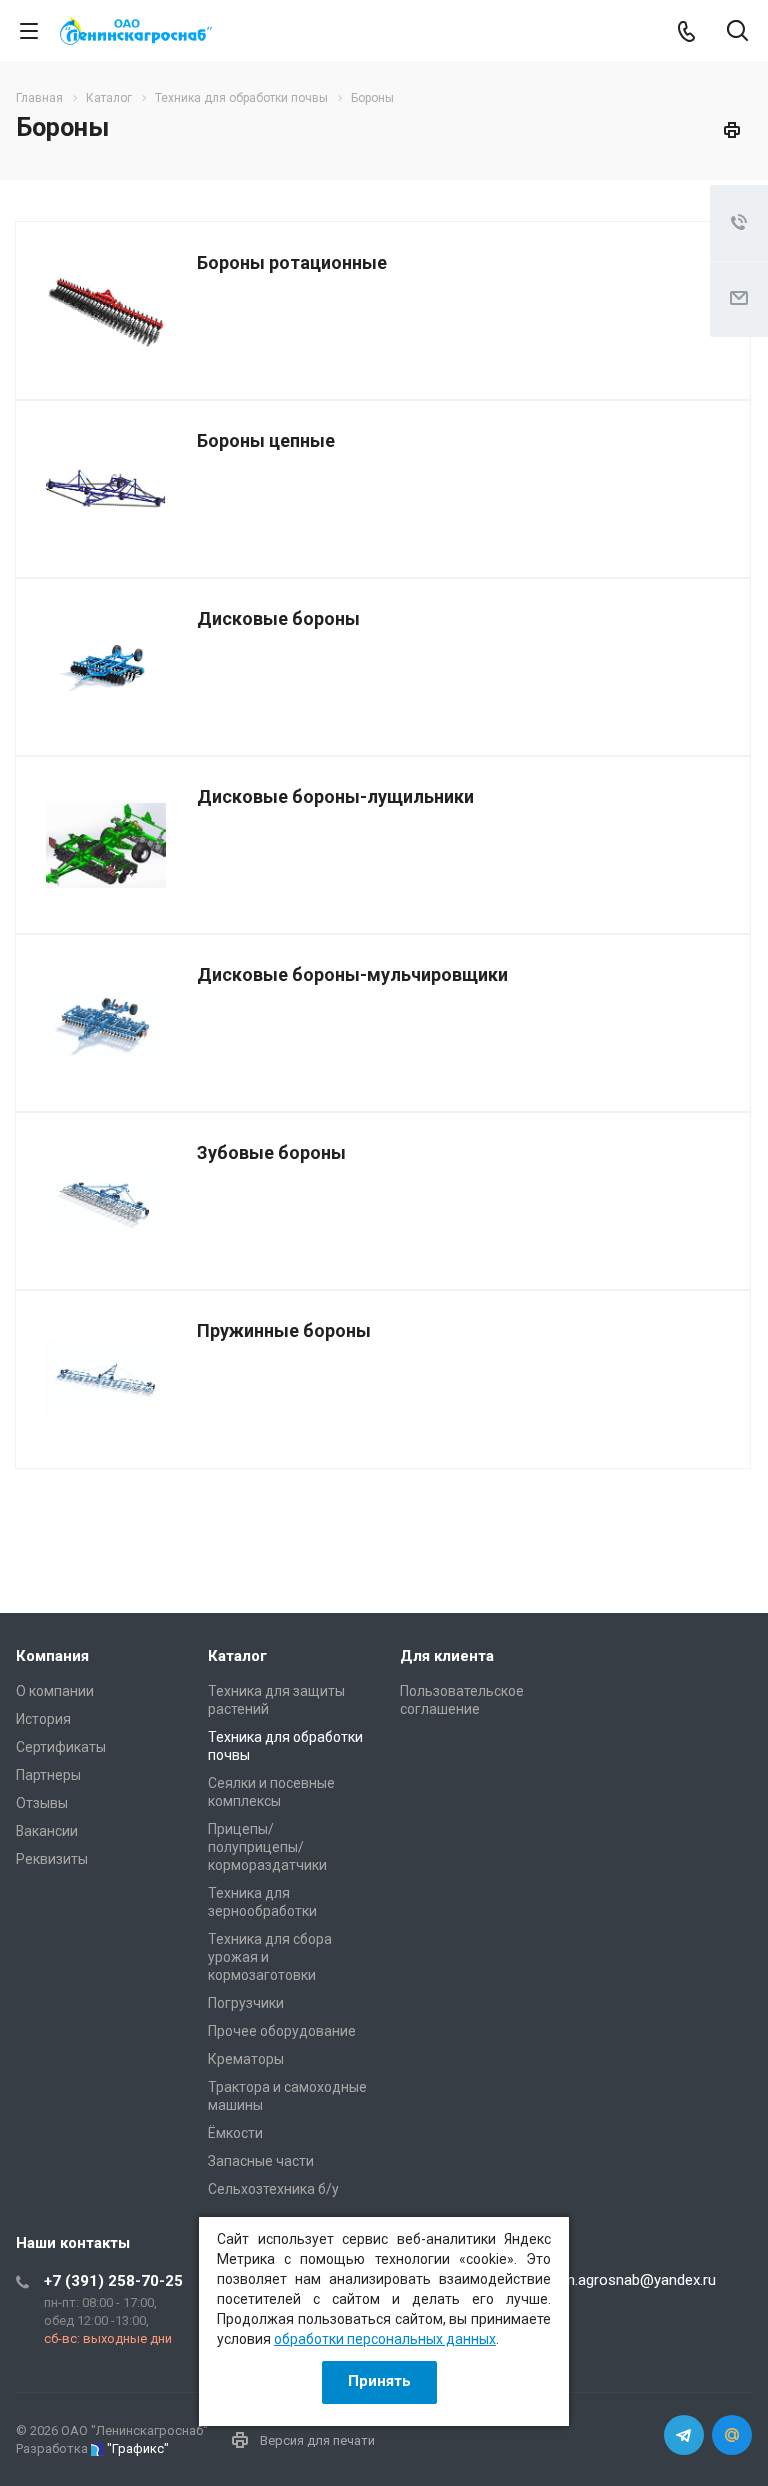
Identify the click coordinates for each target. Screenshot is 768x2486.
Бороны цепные (266, 440)
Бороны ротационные (292, 262)
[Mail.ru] (732, 2435)
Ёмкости (235, 2133)
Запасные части (261, 2161)
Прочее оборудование (282, 2031)
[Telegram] (684, 2435)
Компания (52, 1656)
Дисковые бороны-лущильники (335, 796)
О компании (55, 1691)
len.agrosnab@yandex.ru (636, 2280)
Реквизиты (52, 1859)
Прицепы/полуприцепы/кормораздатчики (267, 1847)
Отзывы (42, 1803)
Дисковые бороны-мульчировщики (352, 974)
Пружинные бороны (284, 1330)
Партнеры (48, 1775)
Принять (379, 2381)
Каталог (237, 1656)
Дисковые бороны (278, 618)
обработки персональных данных (385, 2339)
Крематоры (246, 2059)
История (43, 1719)
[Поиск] (737, 32)
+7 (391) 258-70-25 (113, 2281)
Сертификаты (61, 1747)
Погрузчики (246, 2003)
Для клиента (447, 1656)
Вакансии (47, 1831)
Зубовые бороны (271, 1152)
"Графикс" (138, 2448)
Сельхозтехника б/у (273, 2189)
